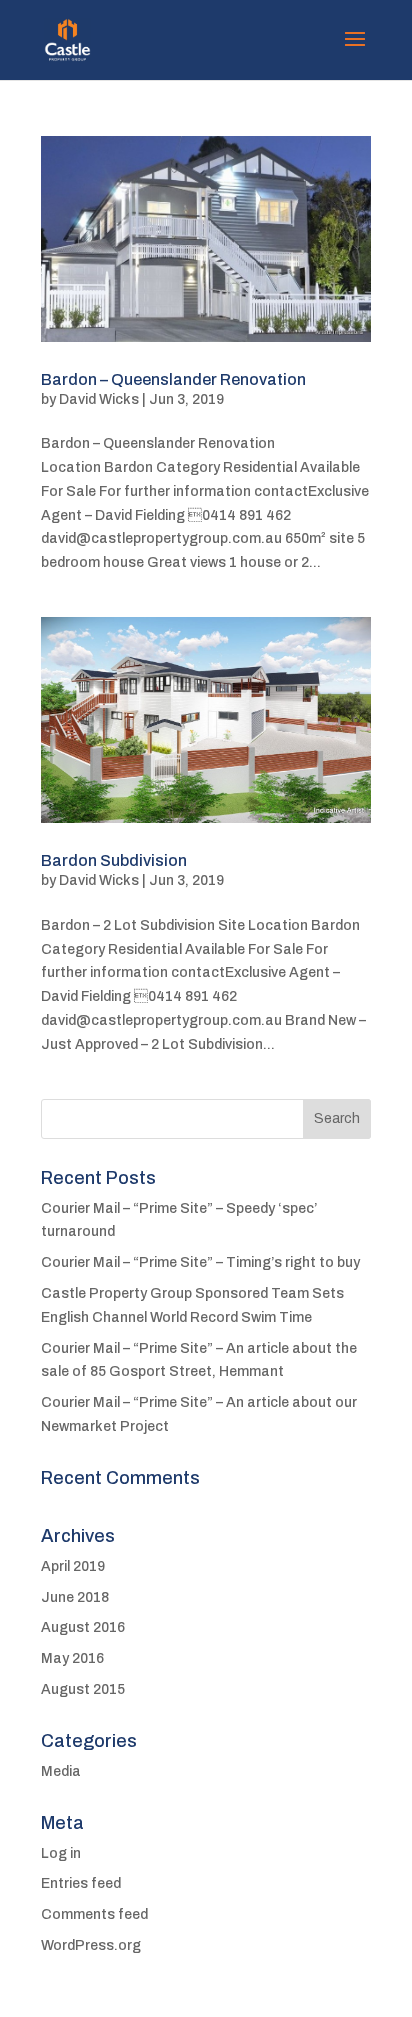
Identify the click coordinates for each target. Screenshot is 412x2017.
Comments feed (94, 1914)
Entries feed (81, 1883)
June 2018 (75, 1597)
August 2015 (83, 1689)
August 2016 (83, 1627)
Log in (61, 1853)
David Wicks (99, 399)
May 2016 (72, 1658)
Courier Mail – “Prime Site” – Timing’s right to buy (200, 1262)
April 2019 (73, 1566)
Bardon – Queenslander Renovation (173, 379)
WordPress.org (91, 1945)
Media (61, 1771)
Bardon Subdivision (114, 860)
